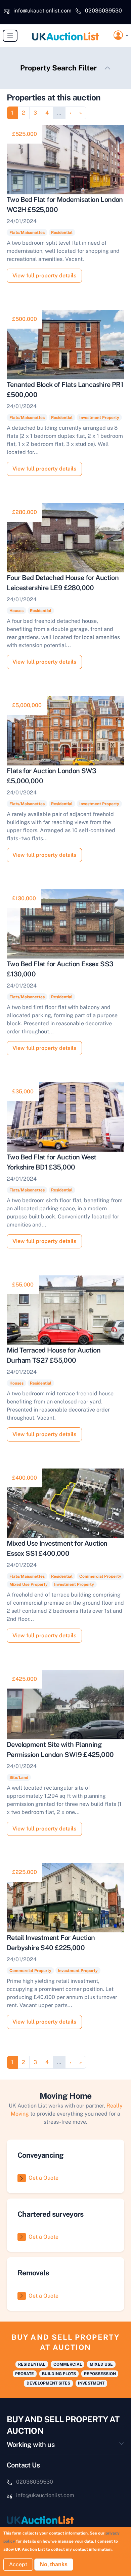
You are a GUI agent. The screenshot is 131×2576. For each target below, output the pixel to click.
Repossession (100, 2374)
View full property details (44, 276)
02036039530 (103, 11)
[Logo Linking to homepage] (65, 2520)
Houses (16, 611)
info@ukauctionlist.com (42, 11)
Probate (25, 2374)
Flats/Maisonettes (27, 233)
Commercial (68, 2364)
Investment (91, 2383)
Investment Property (99, 418)
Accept (18, 2564)
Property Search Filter (58, 68)
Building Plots (59, 2374)
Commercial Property (100, 1576)
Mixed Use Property (29, 1584)
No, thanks (54, 2564)
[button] (121, 36)
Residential (62, 233)
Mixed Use (101, 2364)
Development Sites (48, 2383)
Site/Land (19, 1778)
